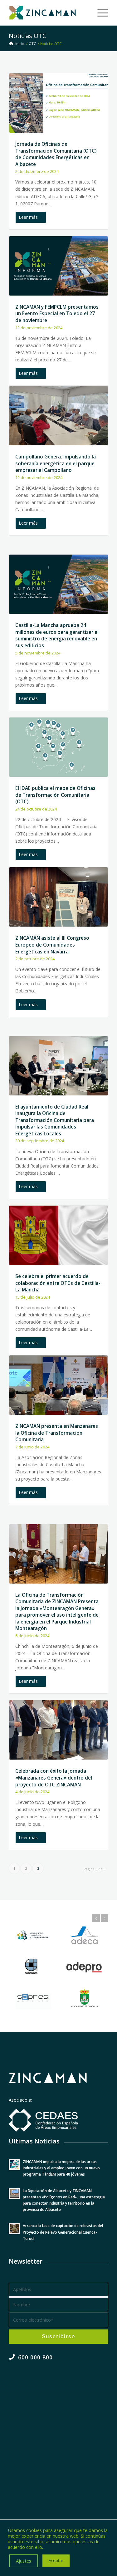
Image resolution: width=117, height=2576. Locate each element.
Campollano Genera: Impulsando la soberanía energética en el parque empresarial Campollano (56, 463)
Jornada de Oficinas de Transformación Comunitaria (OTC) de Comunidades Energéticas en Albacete (56, 154)
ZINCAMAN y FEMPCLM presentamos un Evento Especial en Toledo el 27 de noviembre (57, 314)
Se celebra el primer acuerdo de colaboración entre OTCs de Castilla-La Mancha (58, 1283)
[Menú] (100, 13)
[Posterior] (105, 1918)
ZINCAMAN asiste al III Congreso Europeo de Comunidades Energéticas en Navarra (52, 945)
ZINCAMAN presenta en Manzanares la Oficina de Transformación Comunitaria (57, 1433)
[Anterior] (96, 1918)
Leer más (28, 217)
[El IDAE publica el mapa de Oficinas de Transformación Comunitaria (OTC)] (58, 747)
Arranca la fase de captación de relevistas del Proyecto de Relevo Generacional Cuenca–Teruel (63, 2232)
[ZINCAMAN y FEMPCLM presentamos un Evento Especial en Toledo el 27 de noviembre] (58, 266)
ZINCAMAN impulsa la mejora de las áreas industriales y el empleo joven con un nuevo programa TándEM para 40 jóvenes (61, 2168)
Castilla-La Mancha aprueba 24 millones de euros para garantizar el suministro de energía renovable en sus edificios (57, 635)
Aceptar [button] (56, 2560)
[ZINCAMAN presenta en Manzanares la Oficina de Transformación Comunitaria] (58, 1385)
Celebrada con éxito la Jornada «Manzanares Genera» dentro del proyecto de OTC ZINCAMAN (54, 1778)
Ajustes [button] (24, 2561)
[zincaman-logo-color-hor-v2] (49, 13)
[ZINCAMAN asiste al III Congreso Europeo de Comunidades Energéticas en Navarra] (58, 897)
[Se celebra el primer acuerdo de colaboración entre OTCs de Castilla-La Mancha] (58, 1235)
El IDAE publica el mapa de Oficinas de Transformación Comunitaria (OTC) (55, 795)
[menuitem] (100, 13)
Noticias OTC (27, 36)
